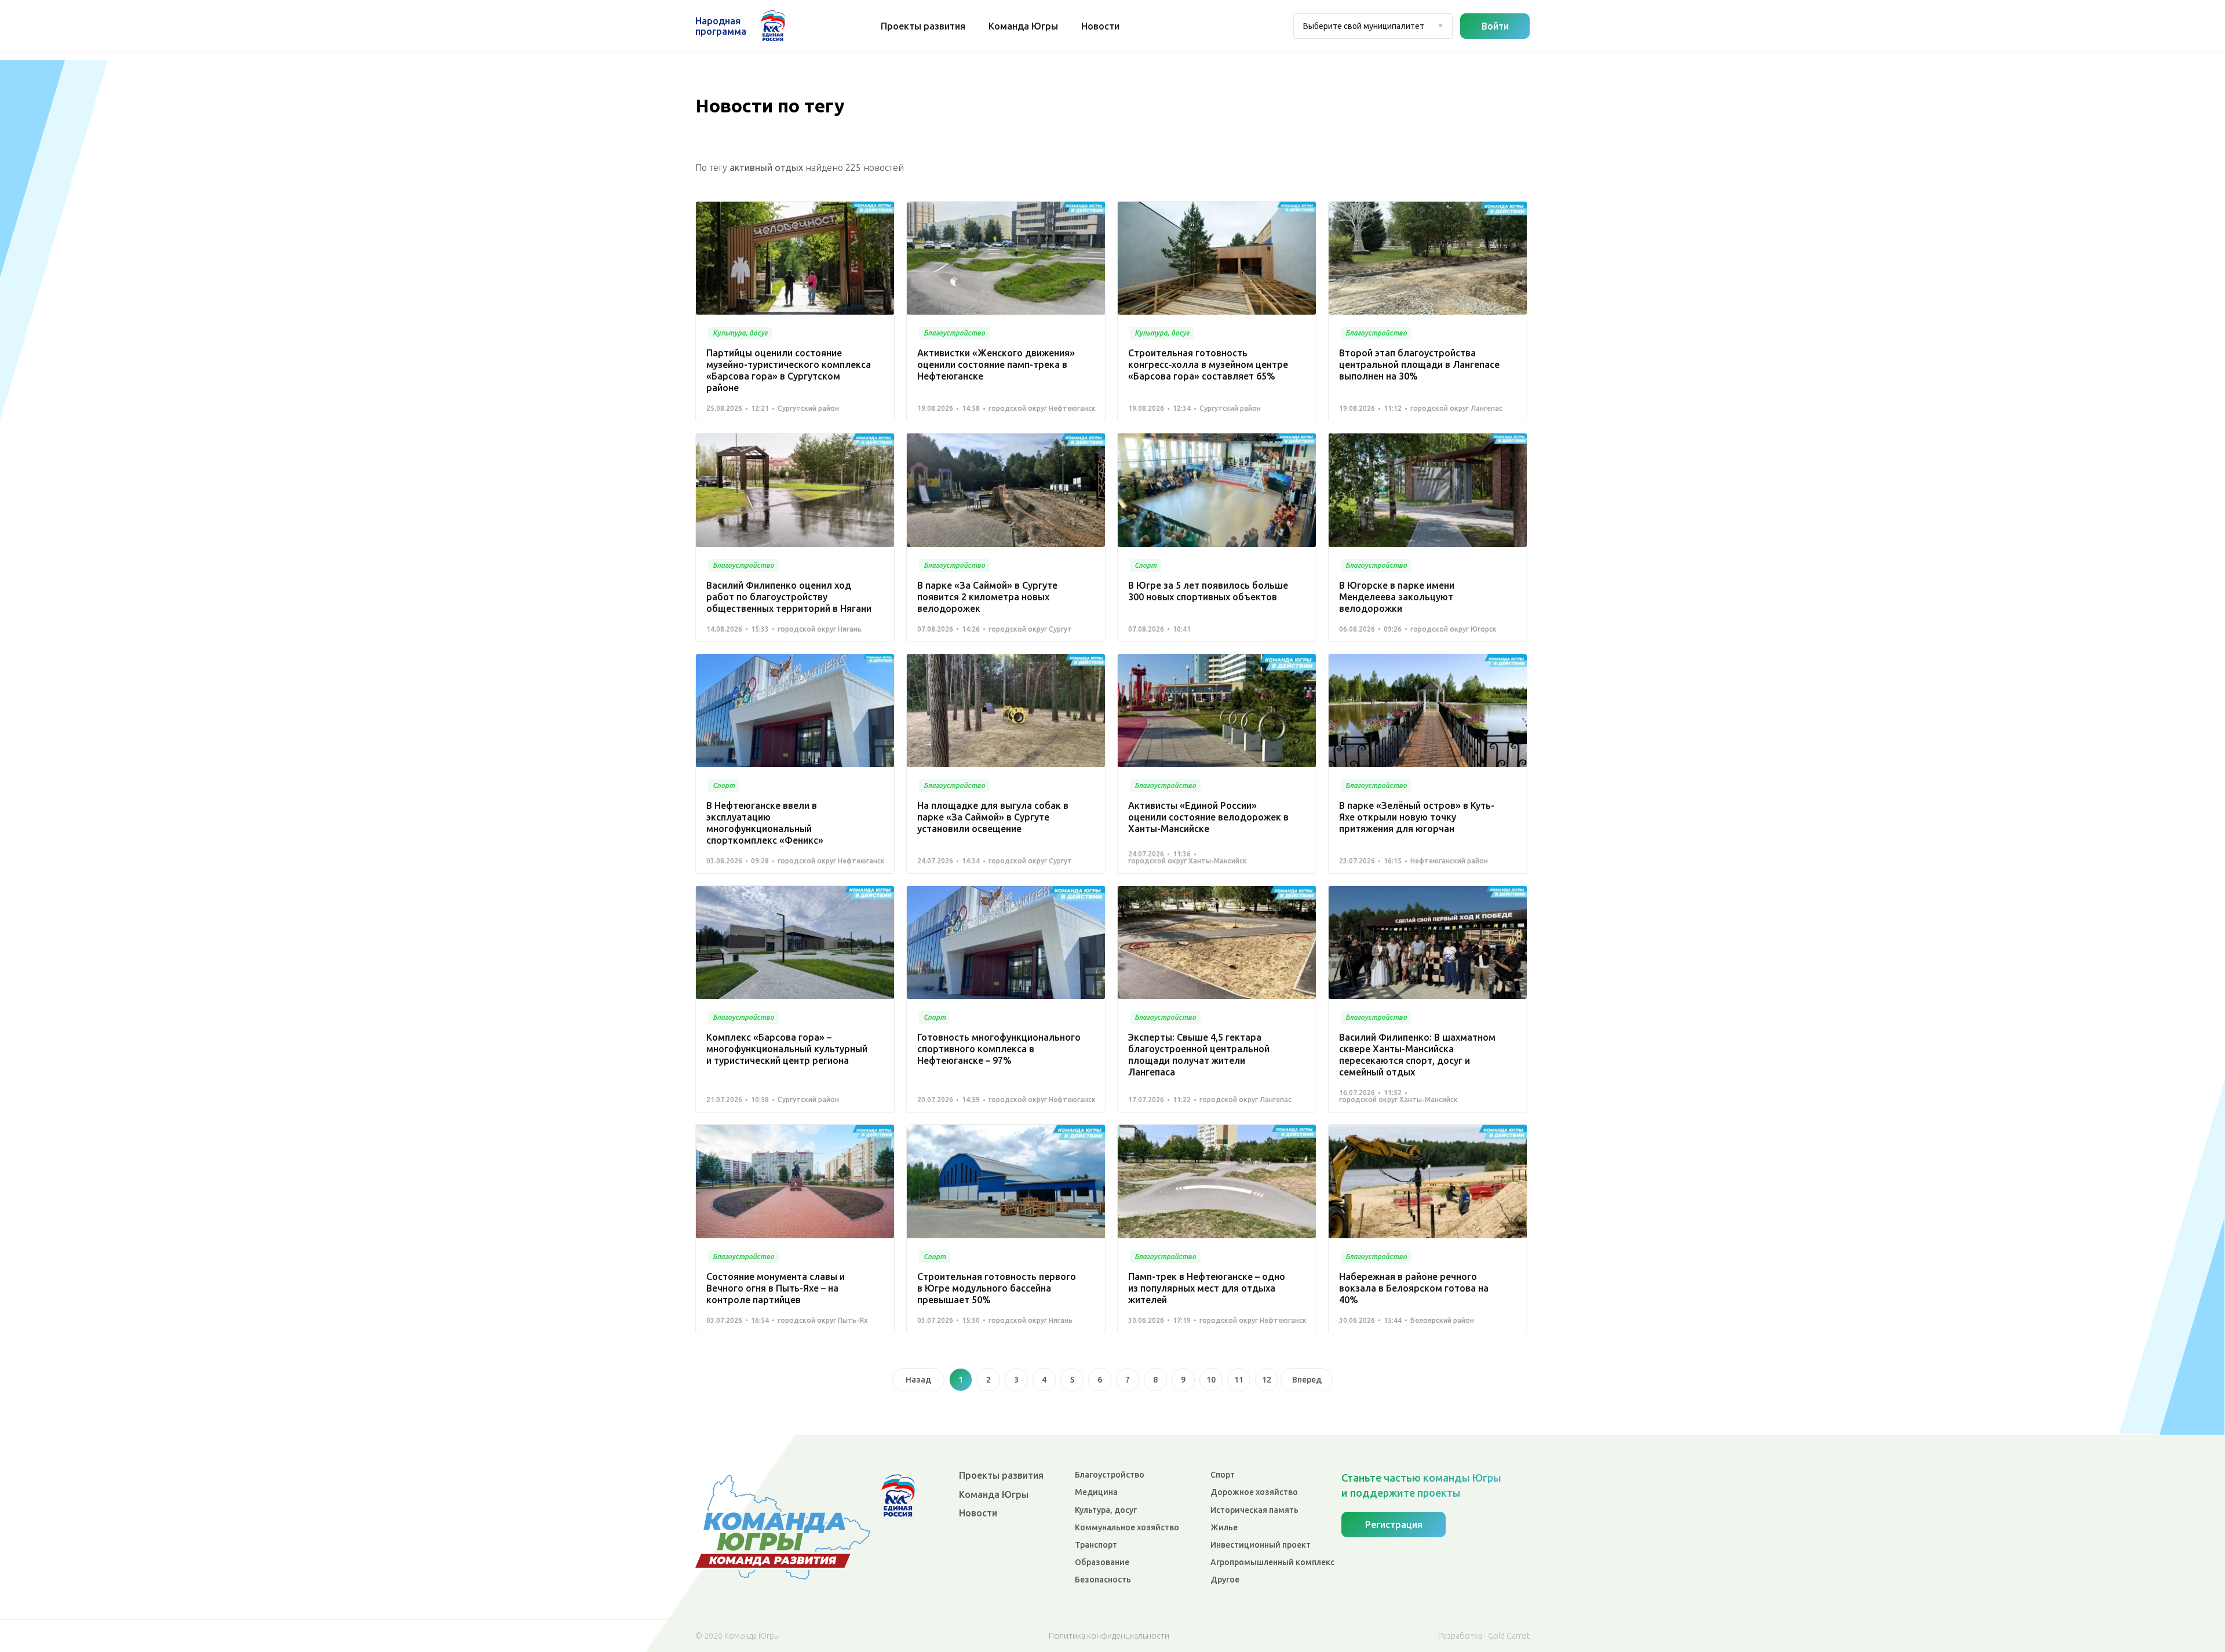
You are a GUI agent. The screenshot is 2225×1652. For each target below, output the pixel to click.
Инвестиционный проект (1261, 1545)
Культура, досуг (1106, 1510)
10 (1211, 1380)
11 (1239, 1380)
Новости (1100, 26)
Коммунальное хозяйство (1127, 1527)
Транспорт (1096, 1545)
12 (1267, 1380)
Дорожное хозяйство (1254, 1492)
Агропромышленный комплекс (1272, 1562)
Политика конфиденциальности (1109, 1636)
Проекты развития (923, 26)
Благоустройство (1110, 1475)
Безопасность (1103, 1580)
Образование (1102, 1562)
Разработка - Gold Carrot (1484, 1636)
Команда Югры (1023, 26)
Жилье (1224, 1527)
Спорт (1223, 1475)
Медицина (1096, 1492)
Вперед (1307, 1380)
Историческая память (1254, 1510)
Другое (1225, 1580)
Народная (721, 26)
